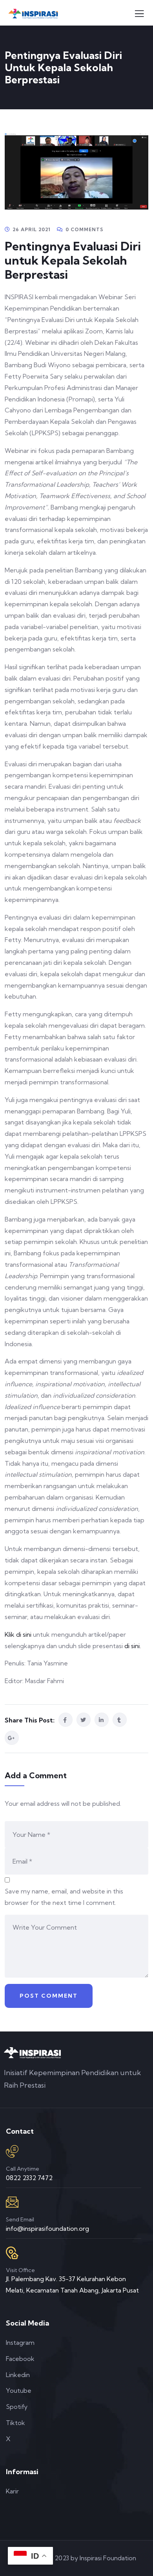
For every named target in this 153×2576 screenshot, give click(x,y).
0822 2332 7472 (29, 2178)
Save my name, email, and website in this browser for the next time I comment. (64, 1897)
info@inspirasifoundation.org (47, 2228)
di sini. (133, 1646)
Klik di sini (19, 1634)
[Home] (32, 2053)
